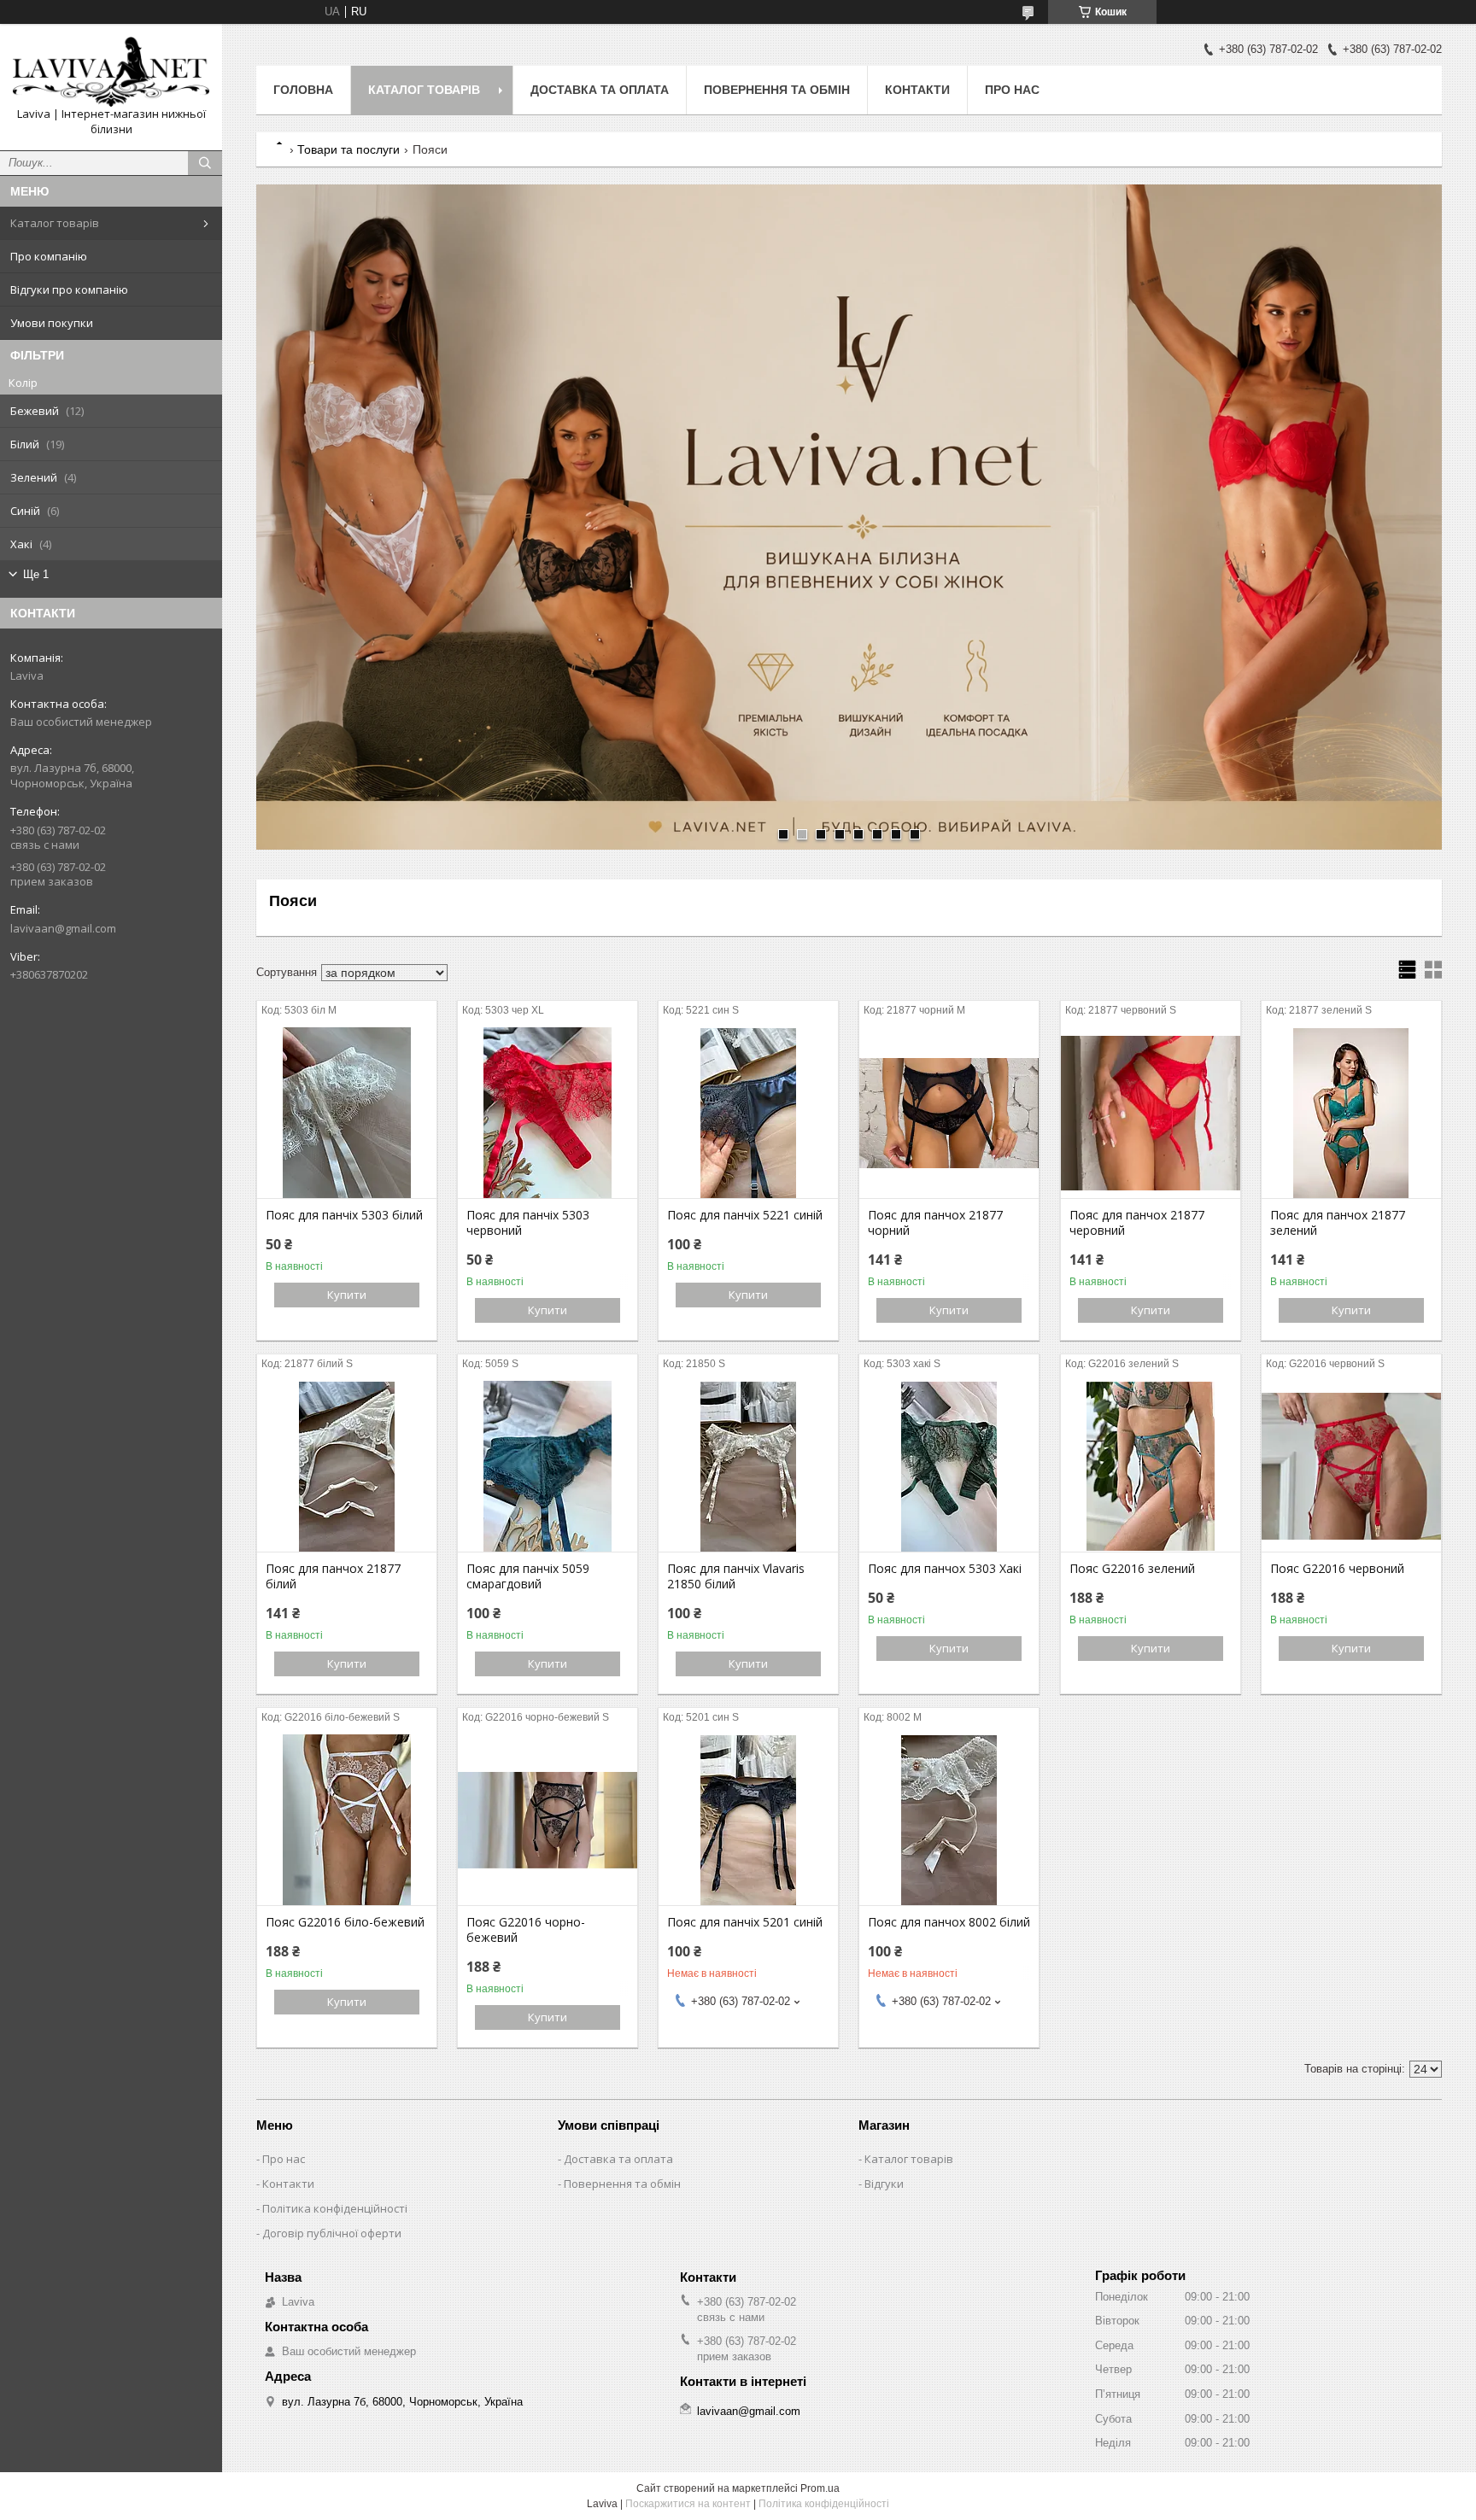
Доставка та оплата (600, 90)
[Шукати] (205, 163)
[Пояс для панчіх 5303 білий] (347, 1113)
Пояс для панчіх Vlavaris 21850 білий (736, 1576)
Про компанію (49, 256)
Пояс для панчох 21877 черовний (1137, 1223)
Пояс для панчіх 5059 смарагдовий (528, 1576)
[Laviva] (111, 72)
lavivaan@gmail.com (63, 928)
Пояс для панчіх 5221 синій (745, 1215)
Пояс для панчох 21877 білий (333, 1576)
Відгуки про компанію (69, 289)
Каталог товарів (55, 223)
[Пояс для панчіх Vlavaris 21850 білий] (748, 1466)
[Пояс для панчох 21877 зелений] (1351, 1113)
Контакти (917, 90)
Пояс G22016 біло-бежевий (345, 1922)
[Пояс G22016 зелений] (1151, 1466)
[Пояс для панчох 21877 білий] (347, 1466)
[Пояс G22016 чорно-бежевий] (548, 1820)
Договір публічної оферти (332, 2233)
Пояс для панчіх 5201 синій (745, 1922)
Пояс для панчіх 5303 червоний (528, 1223)
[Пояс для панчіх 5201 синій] (748, 1820)
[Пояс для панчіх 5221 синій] (748, 1113)
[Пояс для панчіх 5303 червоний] (548, 1113)
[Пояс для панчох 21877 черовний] (1151, 1113)
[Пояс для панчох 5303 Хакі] (949, 1466)
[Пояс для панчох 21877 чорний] (949, 1113)
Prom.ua (820, 2488)
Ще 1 (36, 574)
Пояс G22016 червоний (1337, 1569)
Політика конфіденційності (335, 2208)
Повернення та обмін (777, 90)
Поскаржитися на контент (688, 2504)
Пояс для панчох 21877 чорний (935, 1223)
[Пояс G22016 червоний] (1351, 1466)
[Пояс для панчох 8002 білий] (949, 1820)
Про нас (1012, 90)
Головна (303, 90)
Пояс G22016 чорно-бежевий (526, 1930)
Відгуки (884, 2184)
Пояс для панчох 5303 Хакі (945, 1569)
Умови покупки (52, 323)
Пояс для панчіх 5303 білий (344, 1215)
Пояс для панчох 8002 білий (949, 1922)
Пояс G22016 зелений (1132, 1569)
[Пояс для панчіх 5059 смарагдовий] (548, 1466)
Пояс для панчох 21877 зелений (1338, 1223)
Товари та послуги (348, 149)
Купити (347, 1295)
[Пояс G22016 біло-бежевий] (347, 1820)
